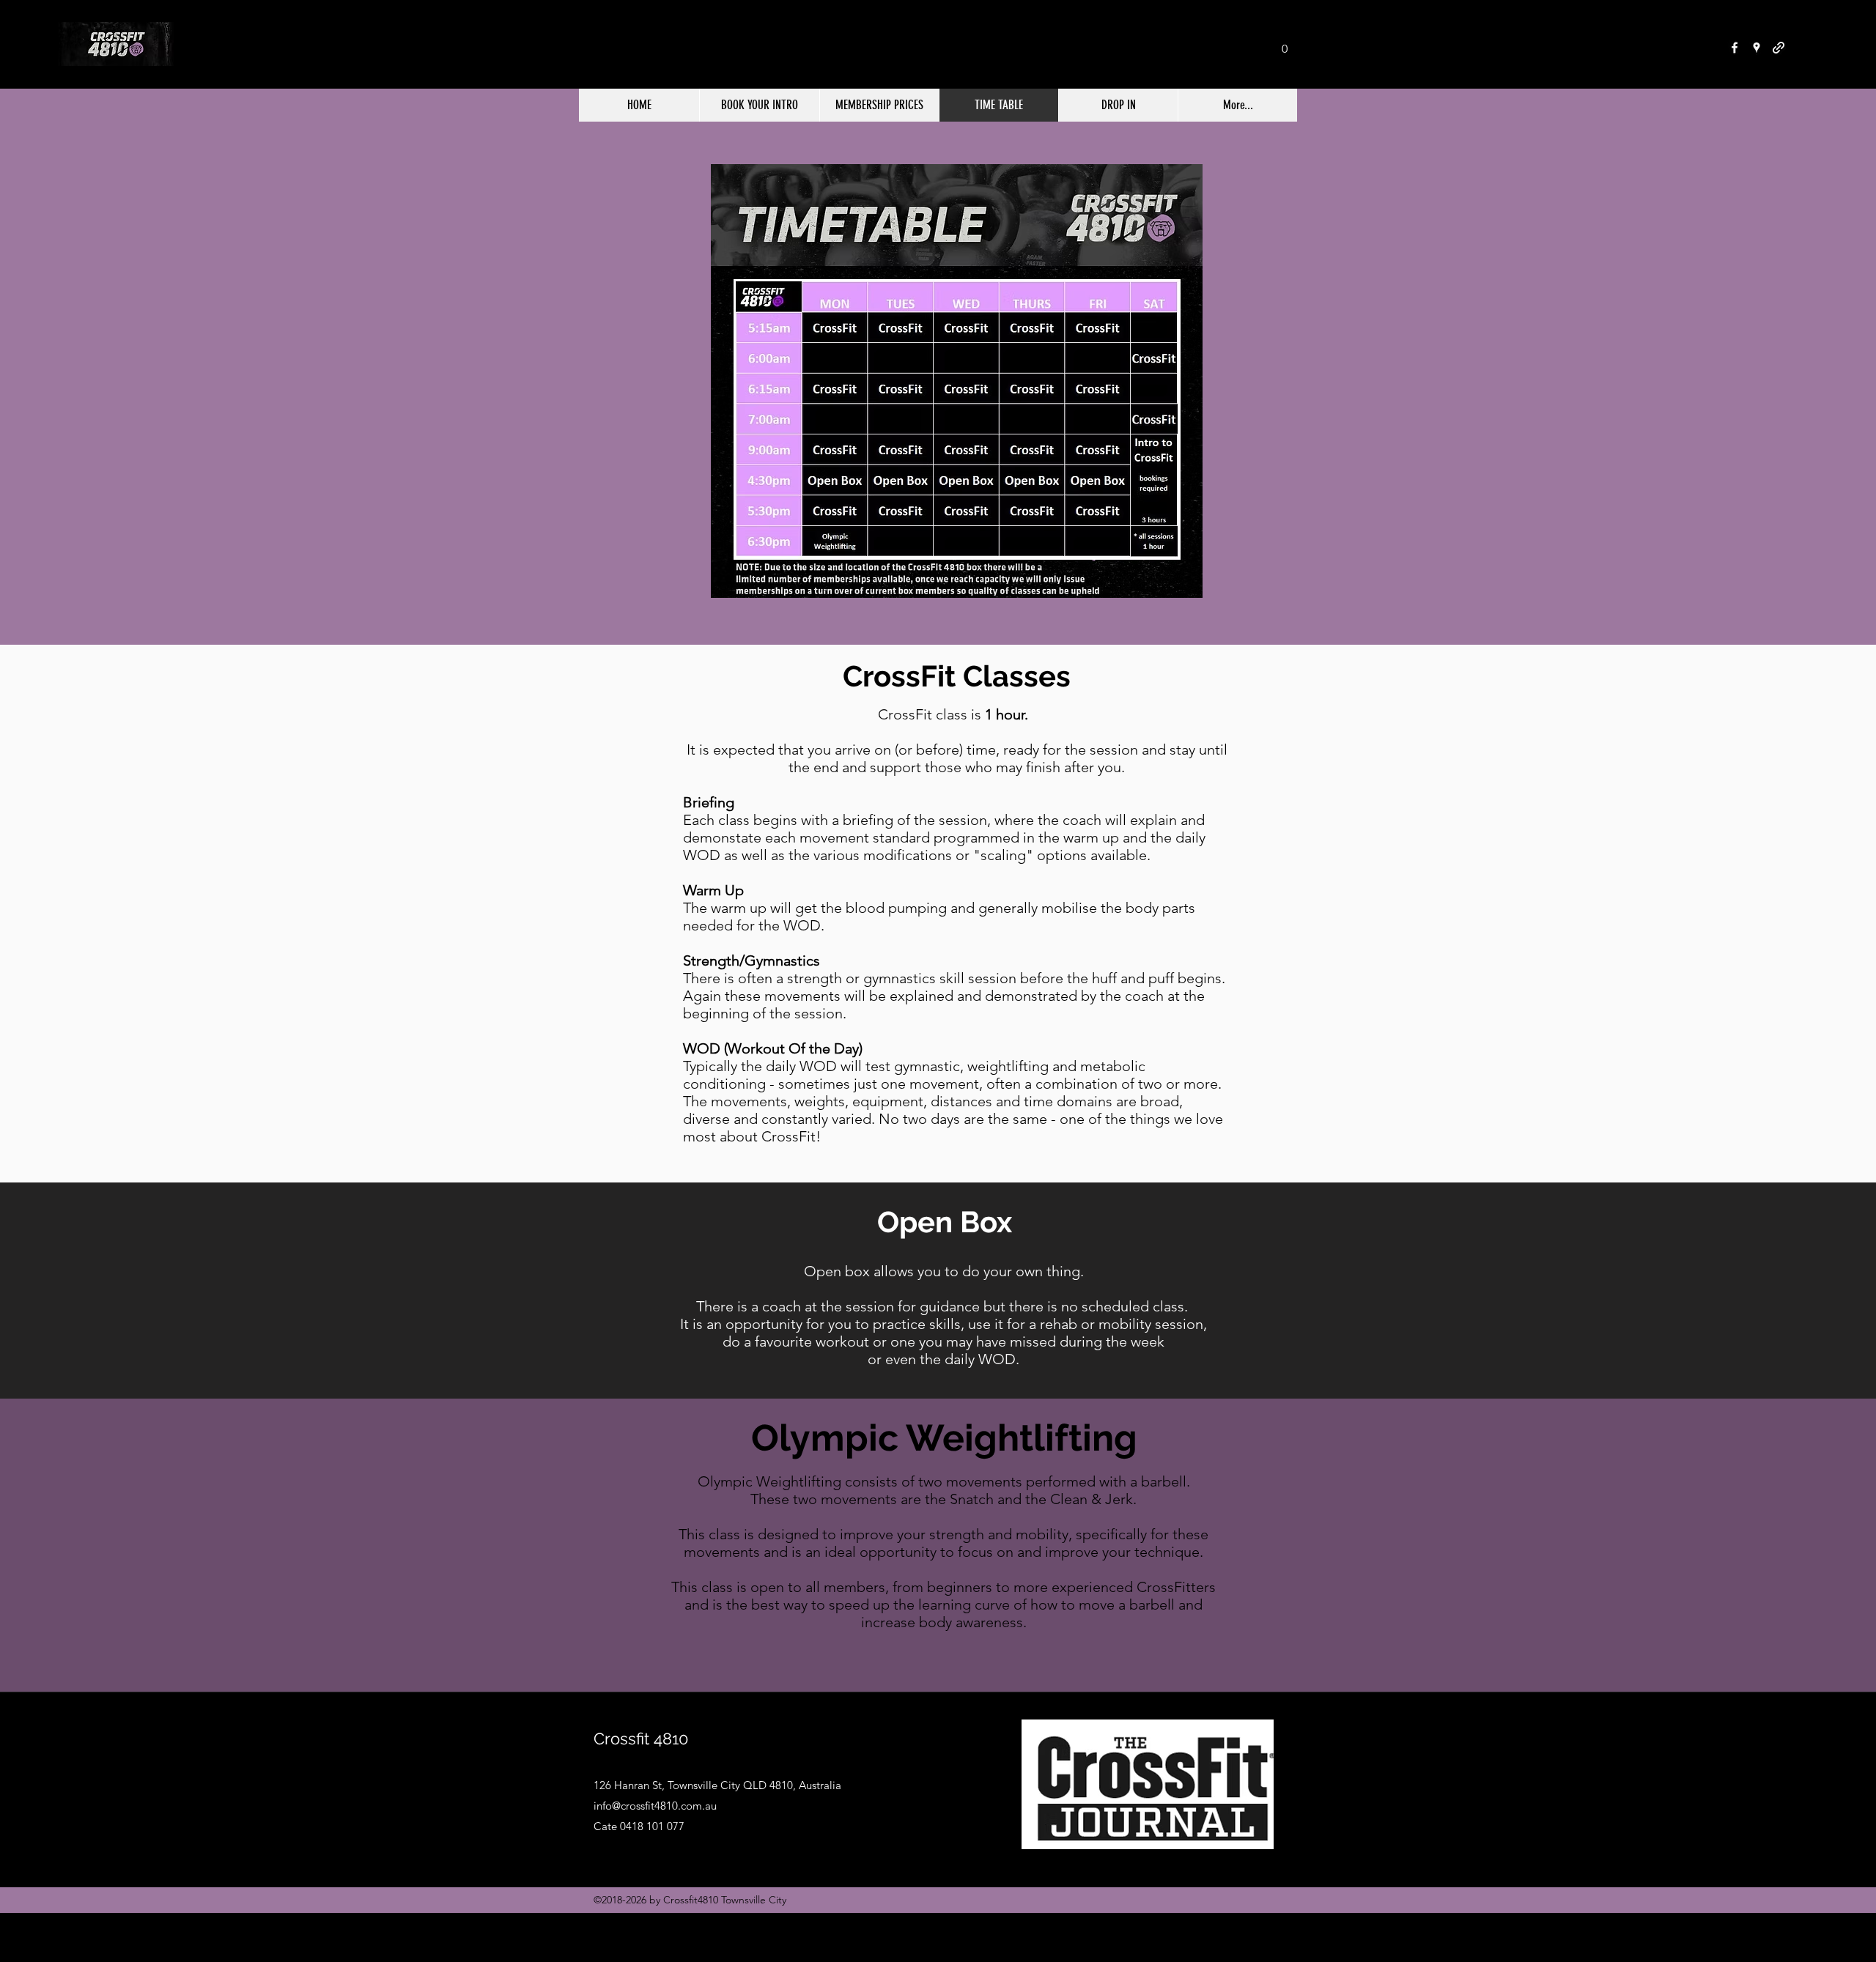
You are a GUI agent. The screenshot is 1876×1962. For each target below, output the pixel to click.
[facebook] (1735, 48)
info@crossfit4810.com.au (655, 1806)
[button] (1285, 44)
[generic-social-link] (1779, 48)
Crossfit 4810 (641, 1739)
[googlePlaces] (1757, 48)
